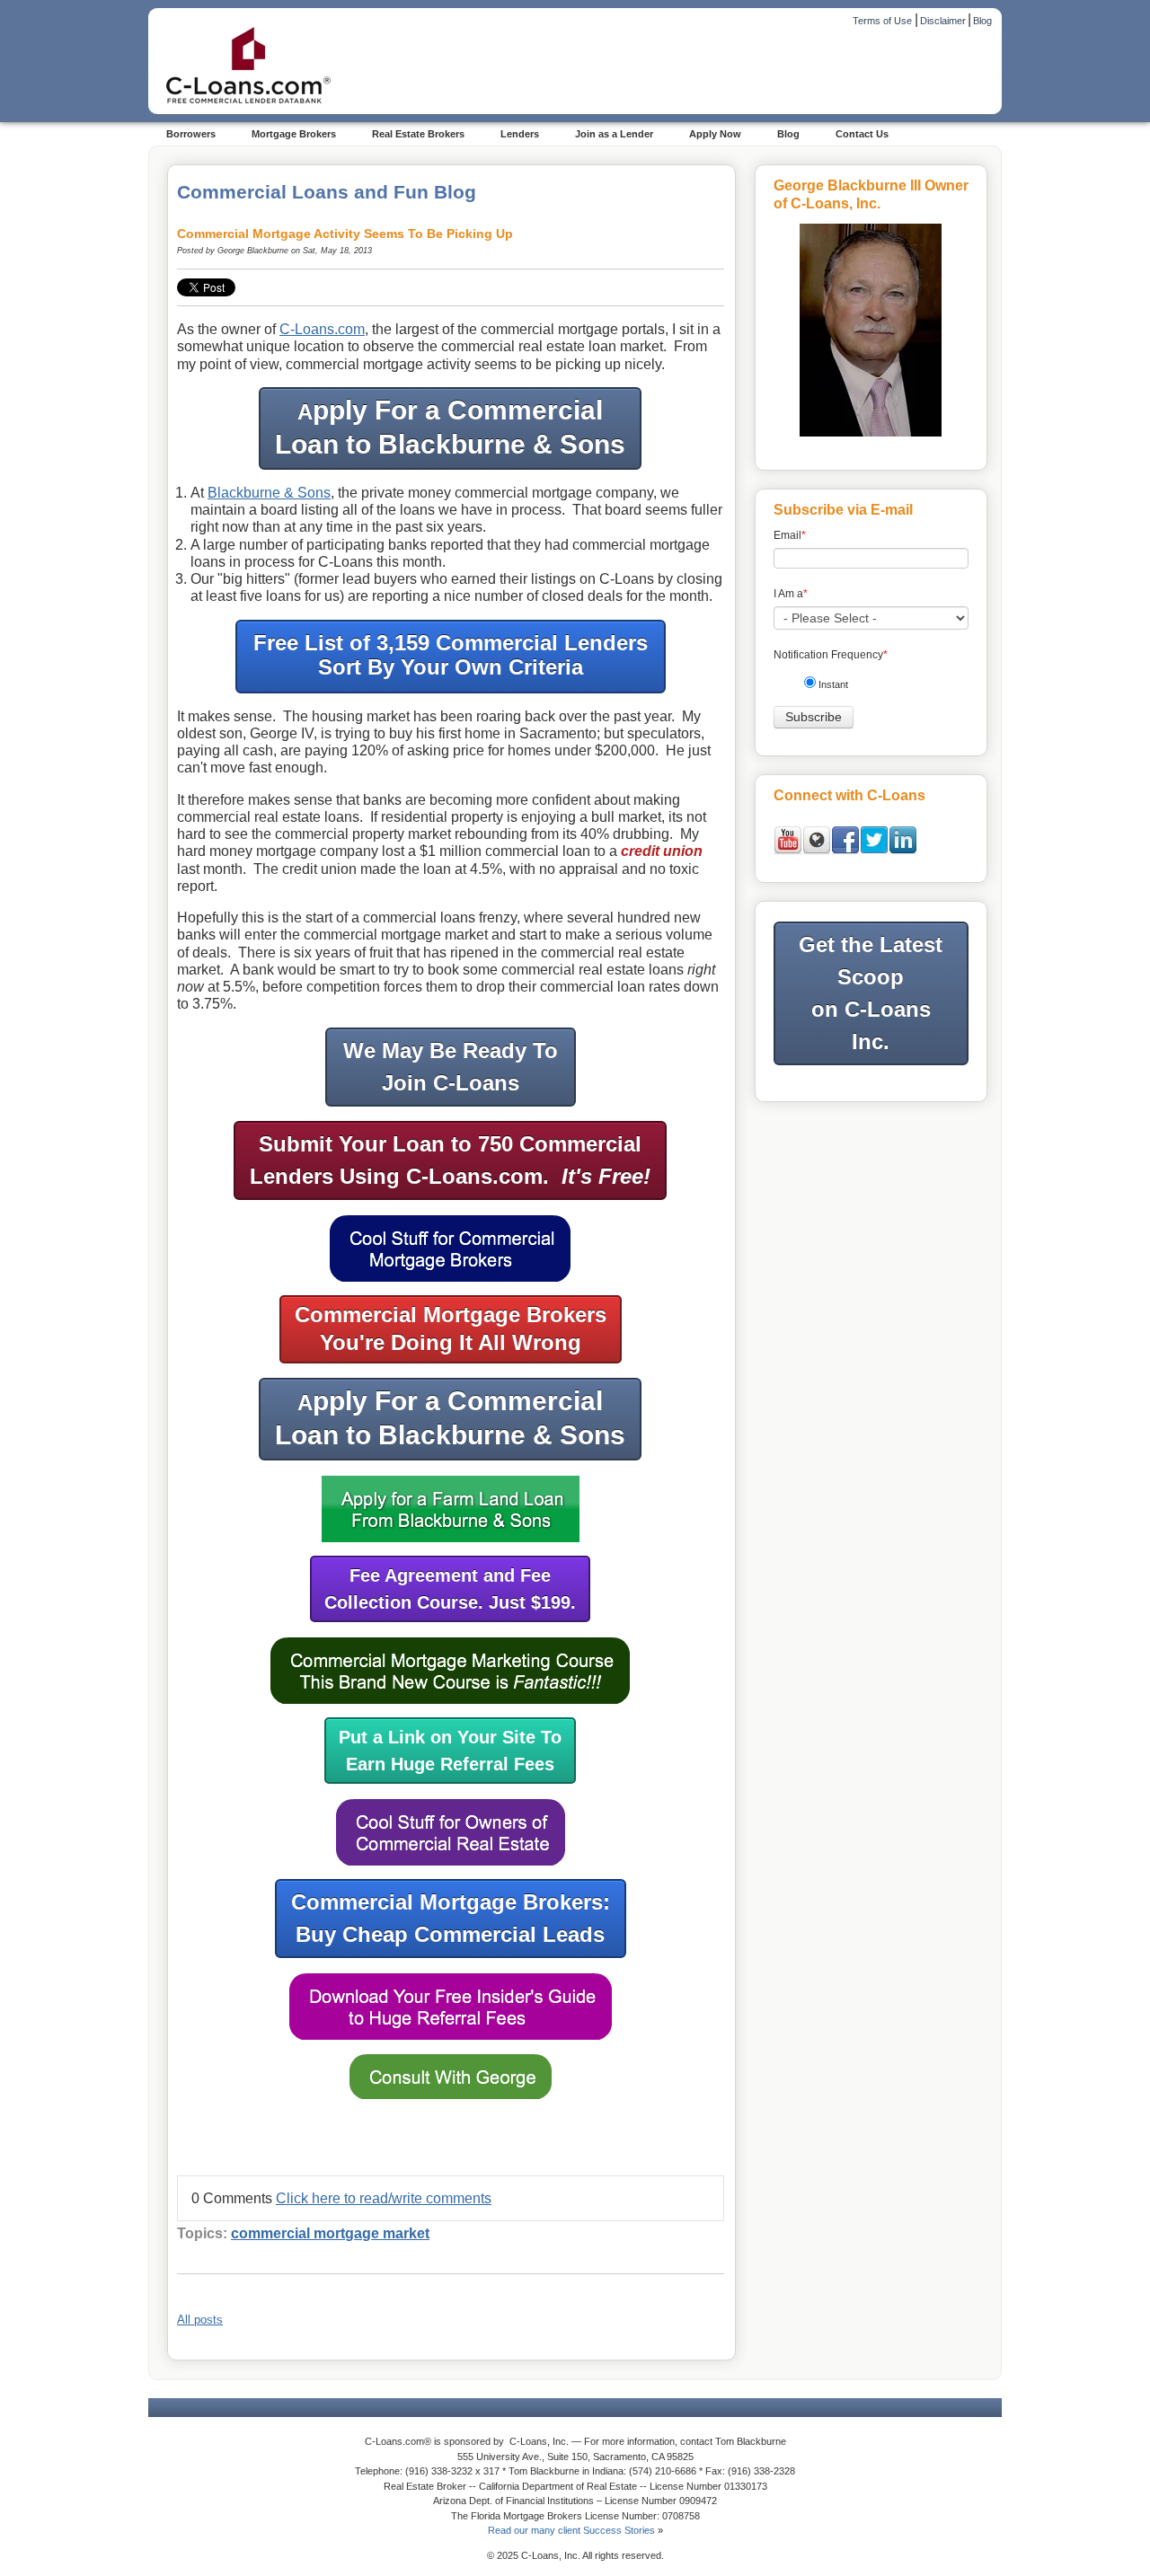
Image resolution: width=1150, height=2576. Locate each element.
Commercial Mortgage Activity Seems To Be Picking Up (345, 234)
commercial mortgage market (330, 2233)
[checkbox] (878, 688)
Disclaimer (943, 21)
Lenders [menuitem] (520, 134)
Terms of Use (882, 21)
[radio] (878, 688)
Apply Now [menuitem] (715, 134)
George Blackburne (253, 251)
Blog (982, 21)
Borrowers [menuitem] (191, 134)
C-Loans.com (322, 329)
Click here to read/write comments (384, 2198)
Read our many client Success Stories (571, 2530)
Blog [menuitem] (788, 134)
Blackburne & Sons (269, 493)
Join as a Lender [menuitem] (614, 134)
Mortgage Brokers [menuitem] (294, 134)
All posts (200, 2320)
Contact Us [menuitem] (862, 134)
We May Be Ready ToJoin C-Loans (451, 1067)
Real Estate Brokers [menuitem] (418, 134)
